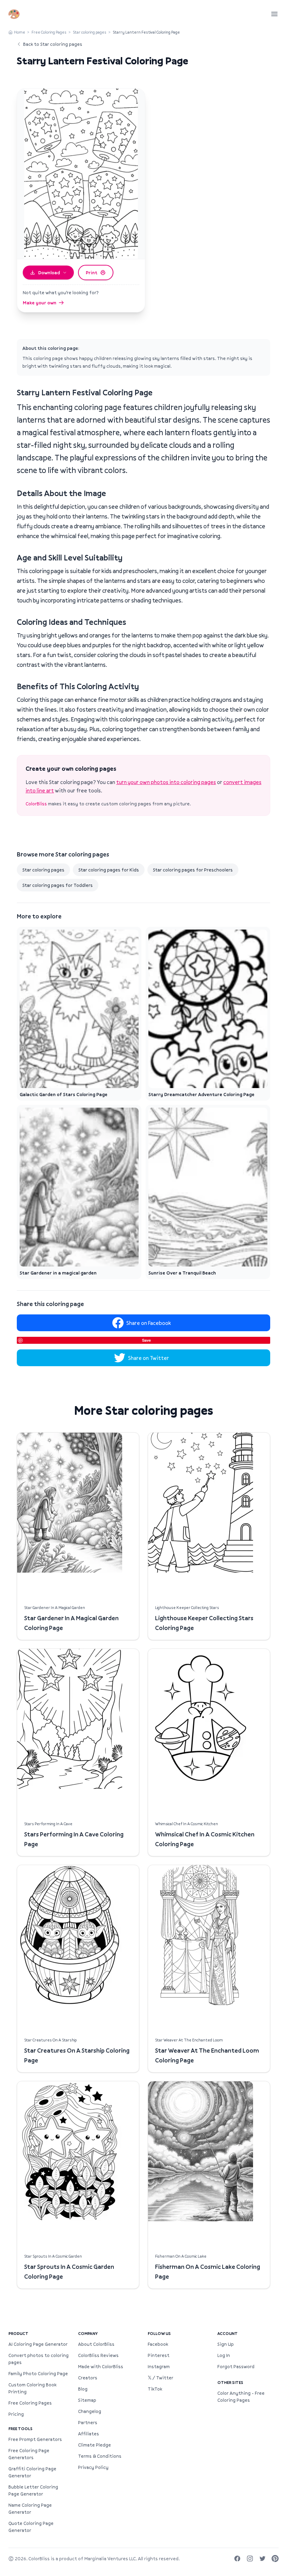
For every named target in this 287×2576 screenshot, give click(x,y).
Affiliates (89, 2434)
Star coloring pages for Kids (109, 870)
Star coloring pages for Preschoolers (193, 870)
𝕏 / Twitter (160, 2378)
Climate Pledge (94, 2445)
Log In (224, 2355)
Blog (83, 2389)
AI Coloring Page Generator (38, 2344)
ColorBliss (36, 804)
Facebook (158, 2344)
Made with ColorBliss (101, 2366)
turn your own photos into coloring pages (166, 782)
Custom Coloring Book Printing (32, 2388)
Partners (88, 2422)
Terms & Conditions (100, 2456)
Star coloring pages (90, 32)
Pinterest (159, 2355)
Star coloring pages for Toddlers (58, 885)
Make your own (40, 303)
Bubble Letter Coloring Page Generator (33, 2490)
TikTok (155, 2389)
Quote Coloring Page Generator (31, 2527)
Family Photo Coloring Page (38, 2373)
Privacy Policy (93, 2467)
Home (20, 32)
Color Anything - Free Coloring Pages (241, 2397)
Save (146, 1340)
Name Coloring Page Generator (30, 2508)
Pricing (16, 2414)
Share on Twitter (149, 1358)
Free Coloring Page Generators (29, 2454)
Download (49, 273)
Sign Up (226, 2344)
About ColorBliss (96, 2344)
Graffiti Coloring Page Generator (32, 2472)
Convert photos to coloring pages (38, 2359)
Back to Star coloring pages (53, 44)
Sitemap (87, 2400)
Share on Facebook (149, 1323)
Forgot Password (236, 2366)
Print (92, 273)
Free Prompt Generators (35, 2439)
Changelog (90, 2411)
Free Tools (20, 2429)
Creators (88, 2378)
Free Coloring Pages (49, 32)
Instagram (159, 2366)
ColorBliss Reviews (98, 2355)
